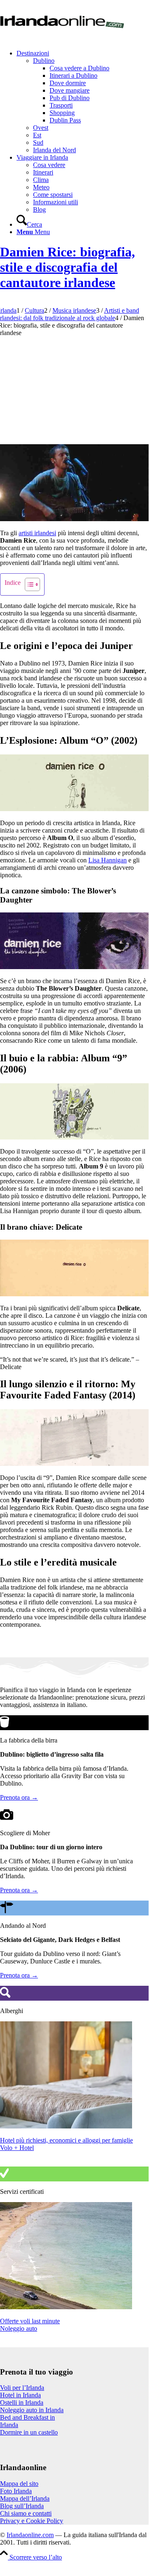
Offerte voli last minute (30, 2321)
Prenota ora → (19, 1797)
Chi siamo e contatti (26, 2513)
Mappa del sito (19, 2484)
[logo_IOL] (62, 39)
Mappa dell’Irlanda (25, 2498)
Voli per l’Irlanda (22, 2388)
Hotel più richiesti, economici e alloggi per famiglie (66, 2140)
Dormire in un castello (29, 2432)
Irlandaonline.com (30, 2535)
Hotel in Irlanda (20, 2395)
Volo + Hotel (17, 2148)
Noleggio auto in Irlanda (32, 2410)
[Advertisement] (74, 388)
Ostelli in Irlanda (22, 2402)
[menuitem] (83, 102)
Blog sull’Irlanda (22, 2506)
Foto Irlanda (16, 2491)
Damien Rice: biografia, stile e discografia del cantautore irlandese (67, 267)
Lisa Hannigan (108, 860)
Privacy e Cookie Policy (32, 2521)
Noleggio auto (19, 2328)
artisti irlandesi (37, 533)
